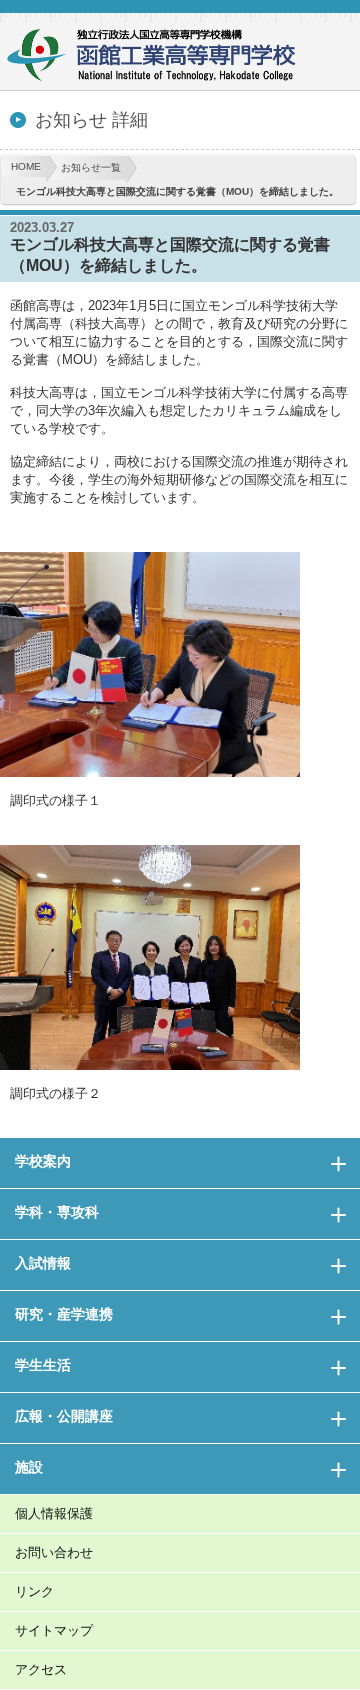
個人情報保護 (54, 1513)
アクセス (41, 1669)
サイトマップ (54, 1630)
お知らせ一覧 (91, 167)
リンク (34, 1591)
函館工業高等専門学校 (160, 57)
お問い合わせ (54, 1552)
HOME (26, 166)
